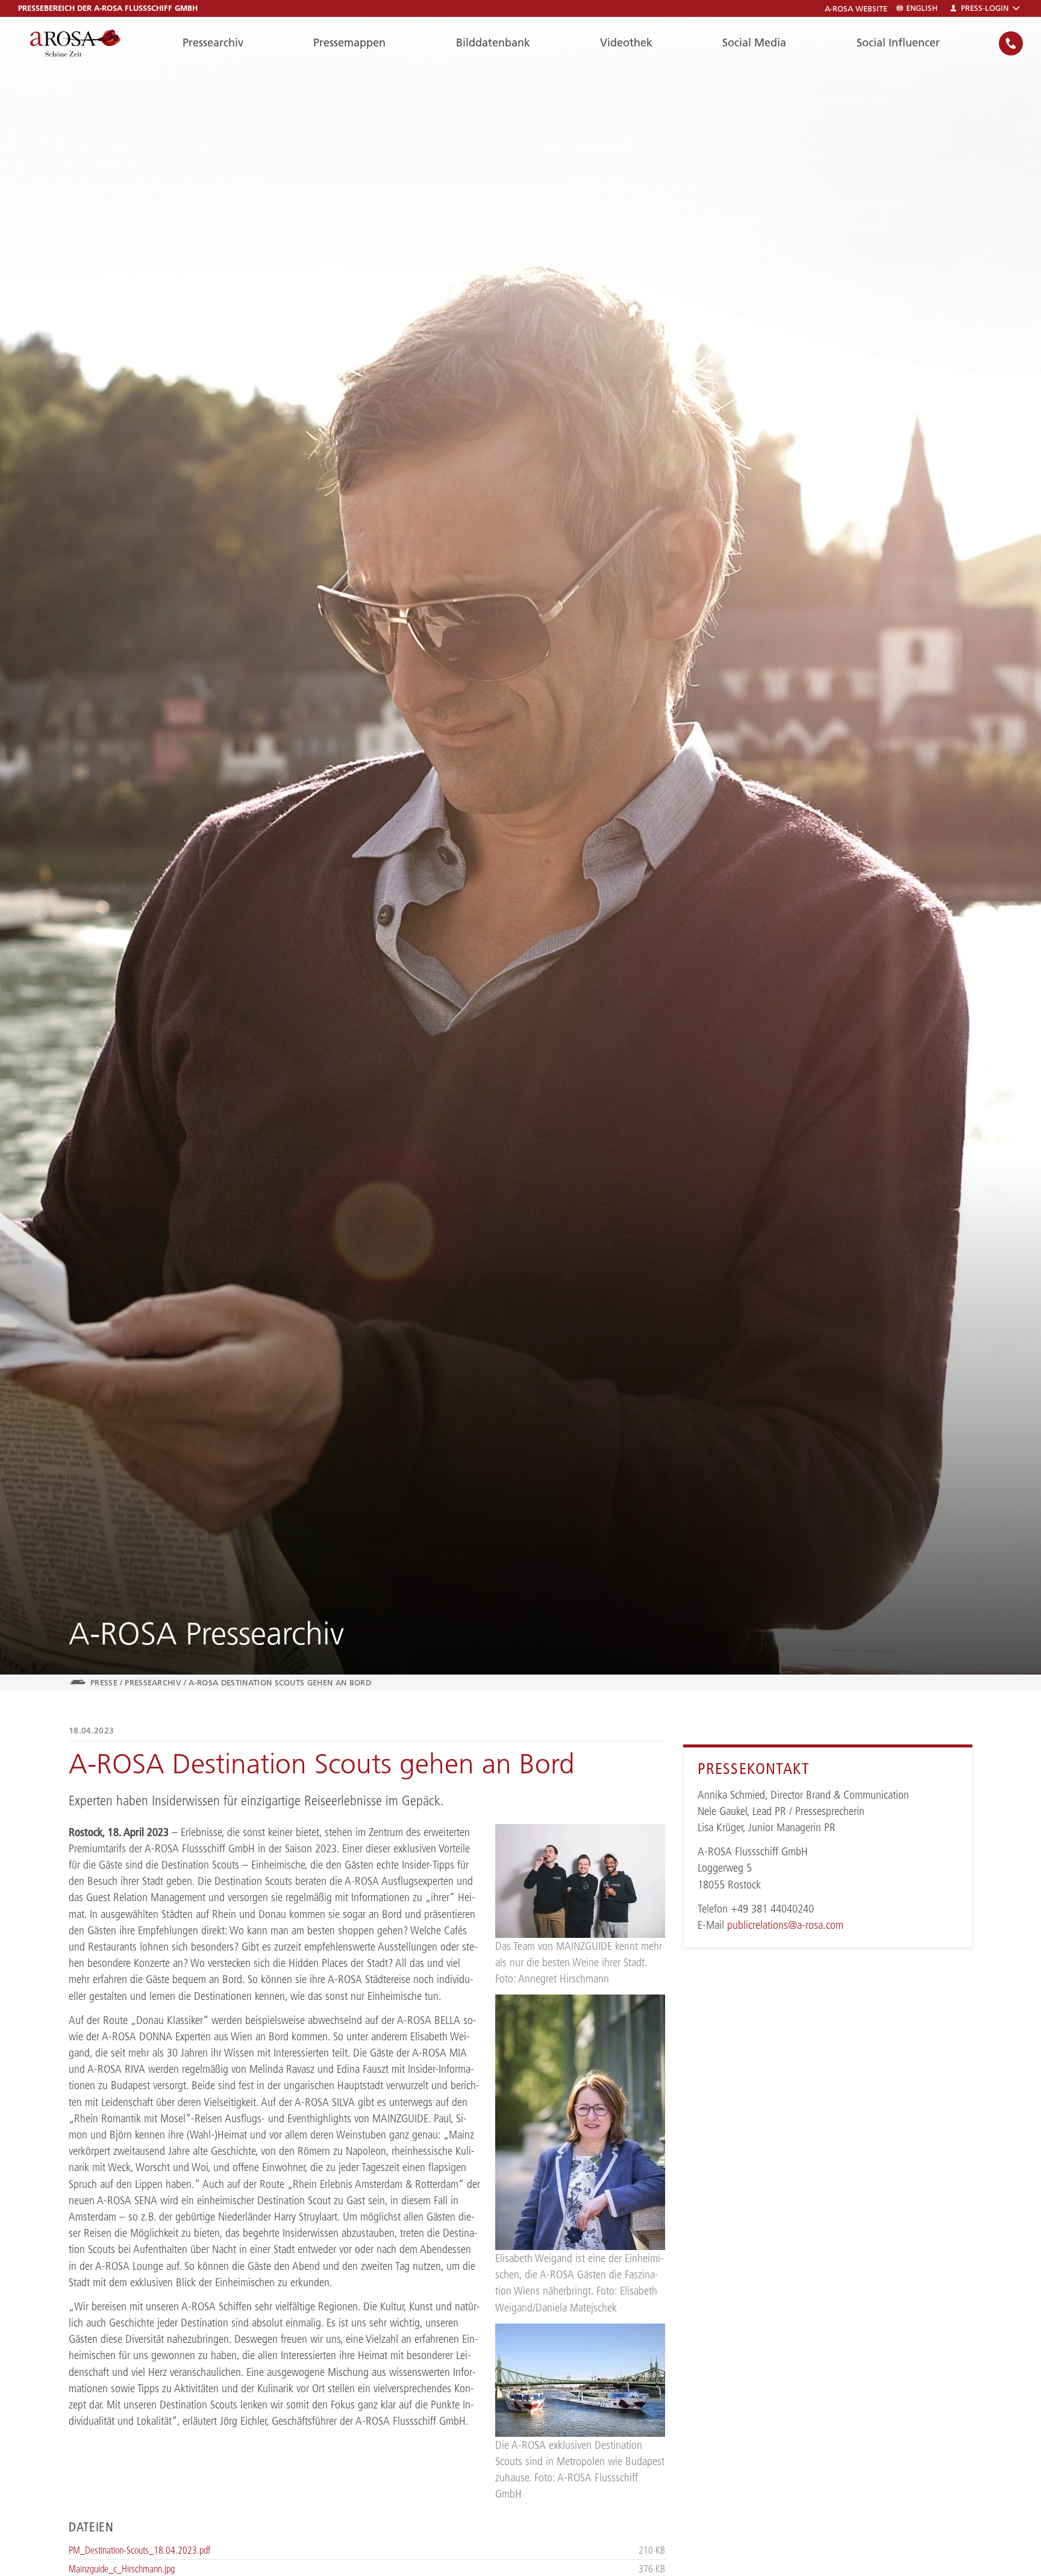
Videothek (626, 42)
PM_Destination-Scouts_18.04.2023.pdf (139, 2550)
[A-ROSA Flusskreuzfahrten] (75, 43)
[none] (1011, 43)
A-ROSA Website (856, 9)
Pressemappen (349, 42)
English (922, 8)
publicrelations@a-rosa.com (785, 1925)
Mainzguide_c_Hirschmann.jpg (122, 2569)
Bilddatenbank (493, 42)
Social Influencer (898, 42)
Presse (104, 1682)
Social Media (754, 42)
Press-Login (985, 8)
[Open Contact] (1011, 43)
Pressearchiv (213, 42)
